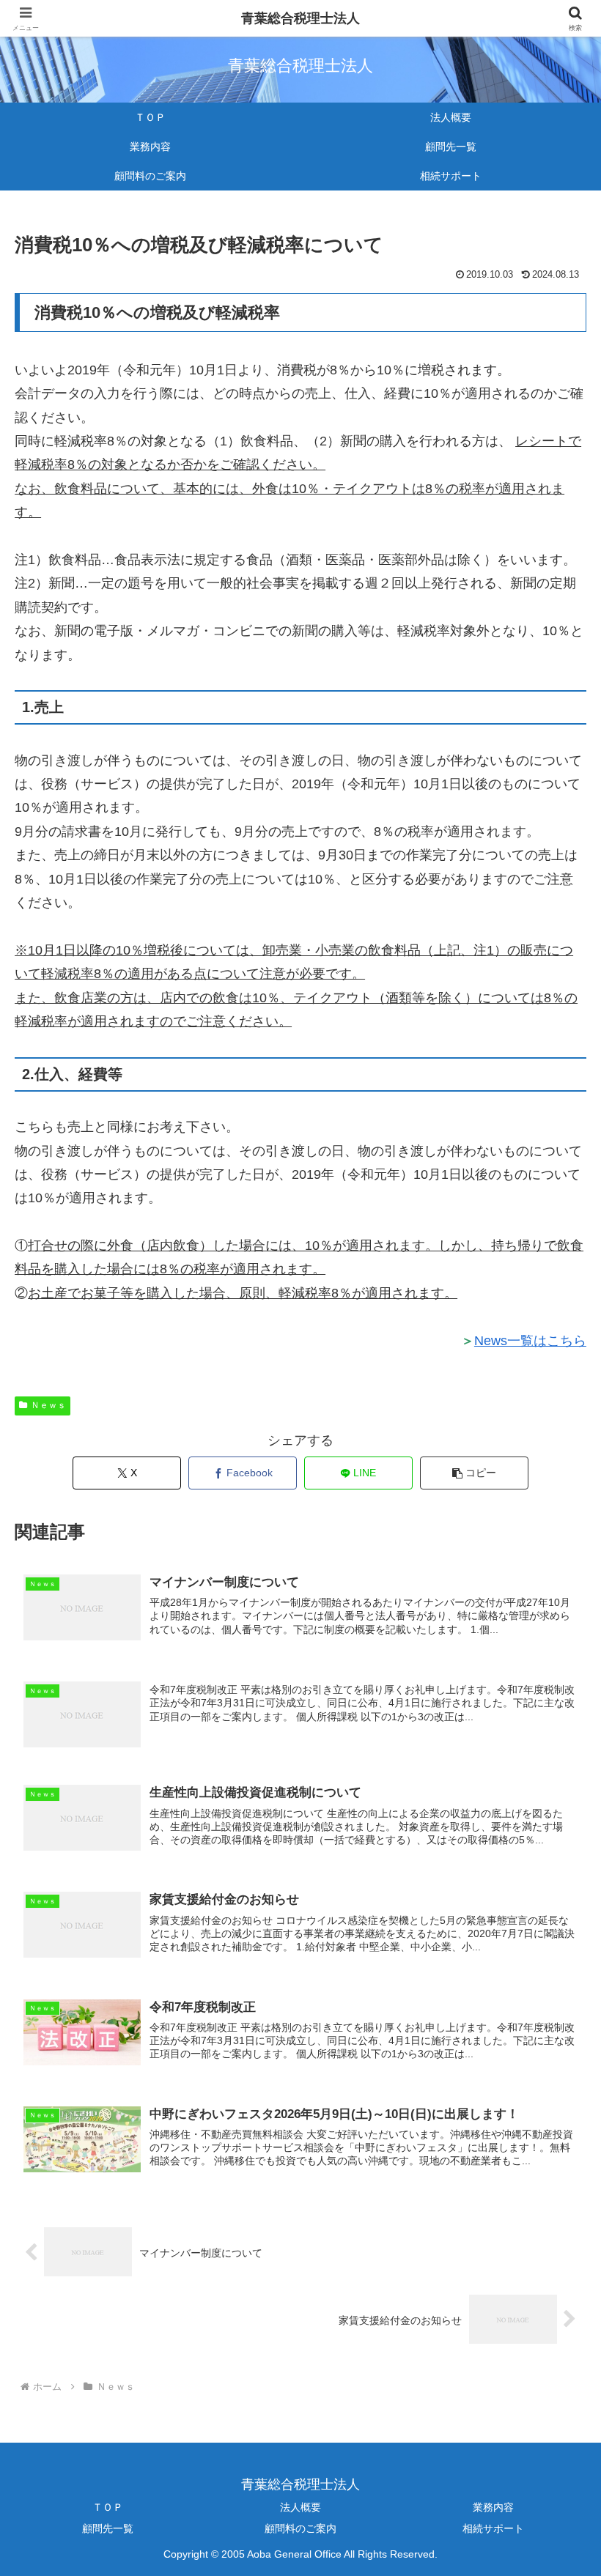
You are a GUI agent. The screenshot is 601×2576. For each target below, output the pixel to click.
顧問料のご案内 (300, 2528)
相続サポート (493, 2528)
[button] (474, 1473)
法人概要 (300, 2507)
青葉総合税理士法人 (300, 18)
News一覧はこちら (530, 1341)
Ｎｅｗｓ (48, 1405)
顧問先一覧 (108, 2528)
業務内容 (493, 2507)
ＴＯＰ (108, 2507)
